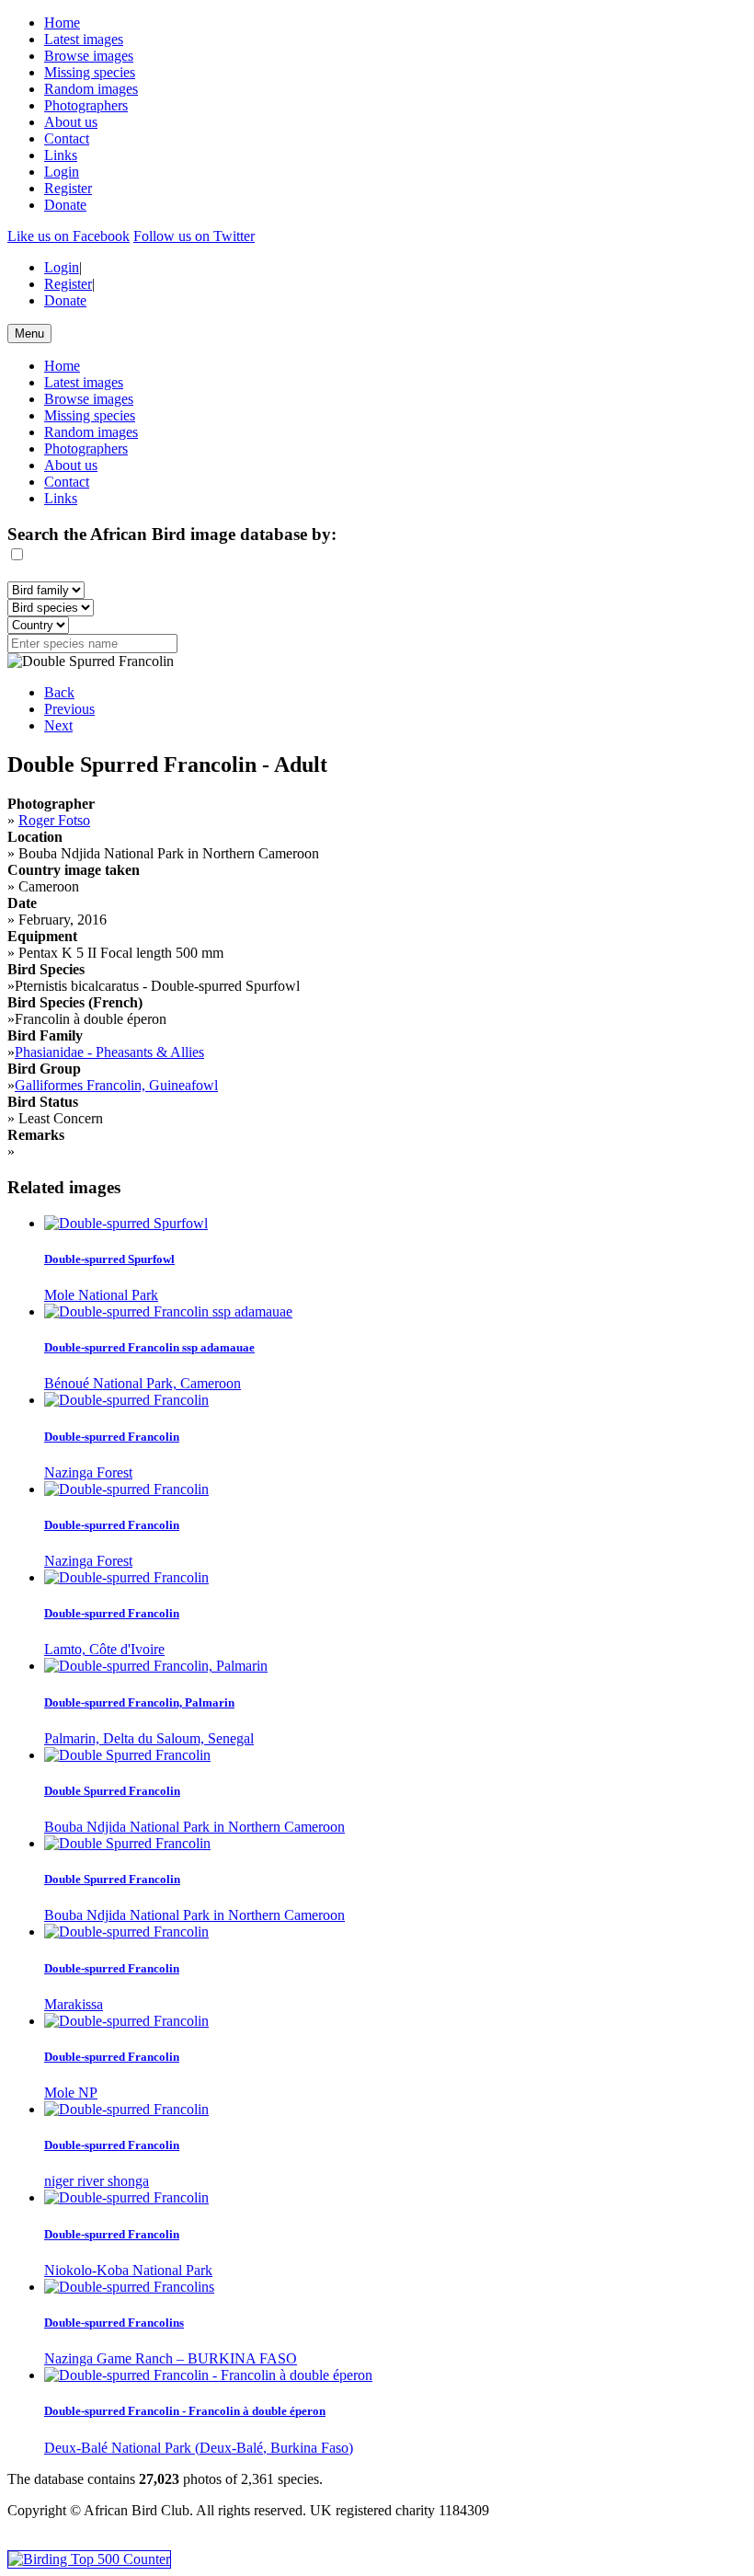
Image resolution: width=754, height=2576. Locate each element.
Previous (69, 709)
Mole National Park (101, 1295)
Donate (65, 205)
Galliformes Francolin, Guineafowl (116, 1085)
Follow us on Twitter (194, 236)
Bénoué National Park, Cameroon (143, 1383)
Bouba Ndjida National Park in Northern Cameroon (194, 1827)
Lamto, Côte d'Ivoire (104, 1649)
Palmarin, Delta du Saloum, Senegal (149, 1738)
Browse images (89, 56)
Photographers (86, 105)
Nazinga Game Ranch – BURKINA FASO (171, 2358)
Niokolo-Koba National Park (128, 2270)
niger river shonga (97, 2181)
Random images (91, 89)
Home (62, 23)
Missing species (90, 72)
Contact (67, 138)
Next (58, 725)
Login (62, 172)
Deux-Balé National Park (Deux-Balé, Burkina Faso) (199, 2448)
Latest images (84, 39)
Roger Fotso (54, 820)
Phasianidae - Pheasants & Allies (109, 1052)
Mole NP (71, 2093)
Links (61, 155)
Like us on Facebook (69, 236)
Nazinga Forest (88, 1472)
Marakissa (74, 2004)
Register (68, 188)
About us (71, 122)
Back (59, 692)
